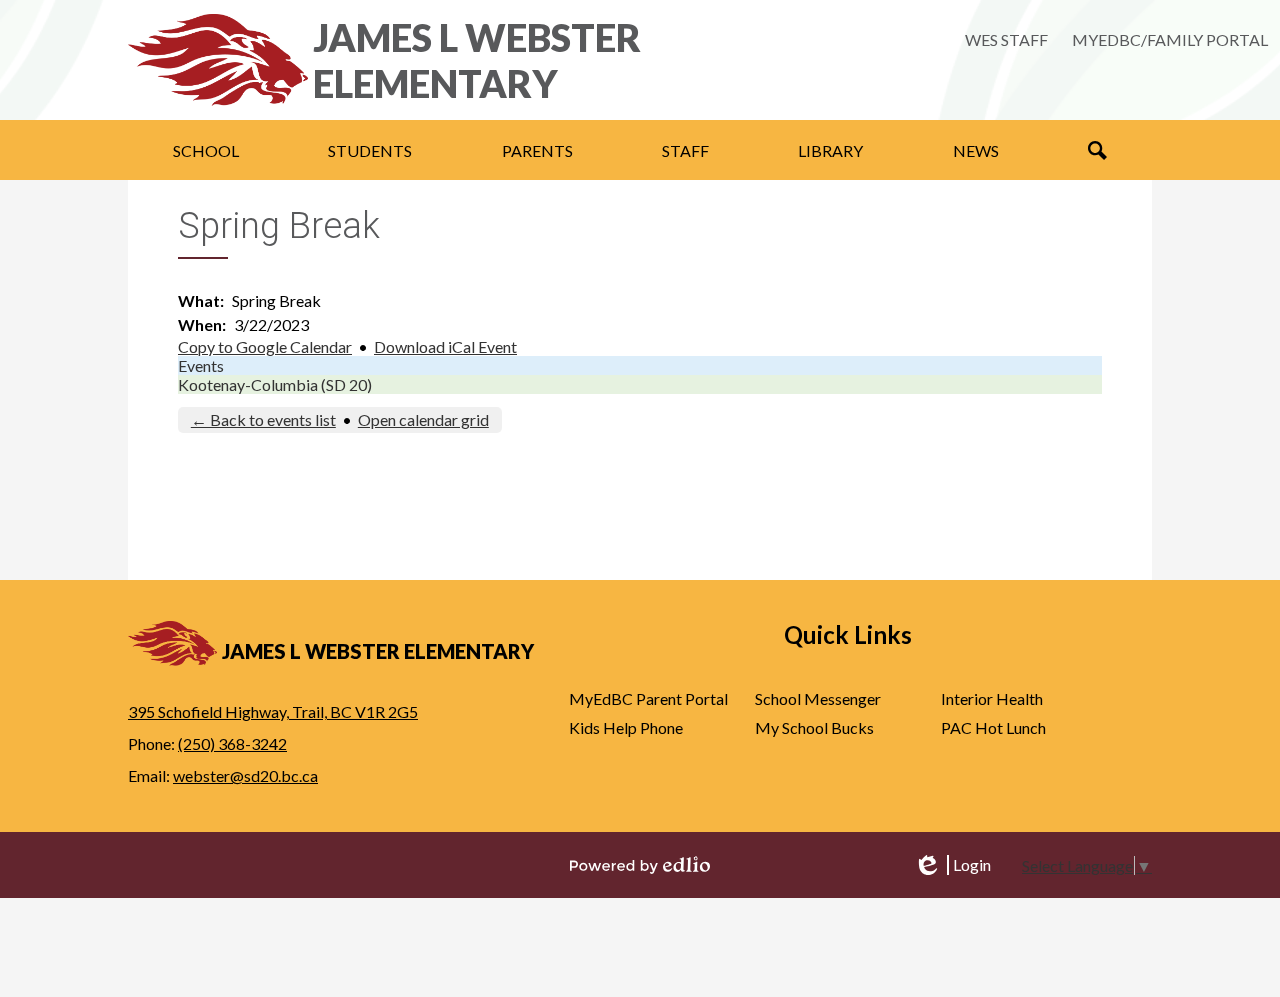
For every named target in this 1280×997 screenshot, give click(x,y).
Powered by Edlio (640, 865)
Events (201, 365)
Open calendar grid (423, 419)
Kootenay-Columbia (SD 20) (275, 384)
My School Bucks (814, 727)
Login (952, 865)
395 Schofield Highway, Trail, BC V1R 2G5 (273, 711)
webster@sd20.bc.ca (245, 775)
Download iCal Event (445, 346)
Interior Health (992, 698)
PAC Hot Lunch (993, 727)
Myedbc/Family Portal (1170, 39)
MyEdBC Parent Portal (648, 698)
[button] (206, 150)
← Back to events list (263, 419)
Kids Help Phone (626, 727)
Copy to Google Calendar (265, 346)
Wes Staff (1006, 39)
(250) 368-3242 (232, 743)
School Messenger (818, 698)
